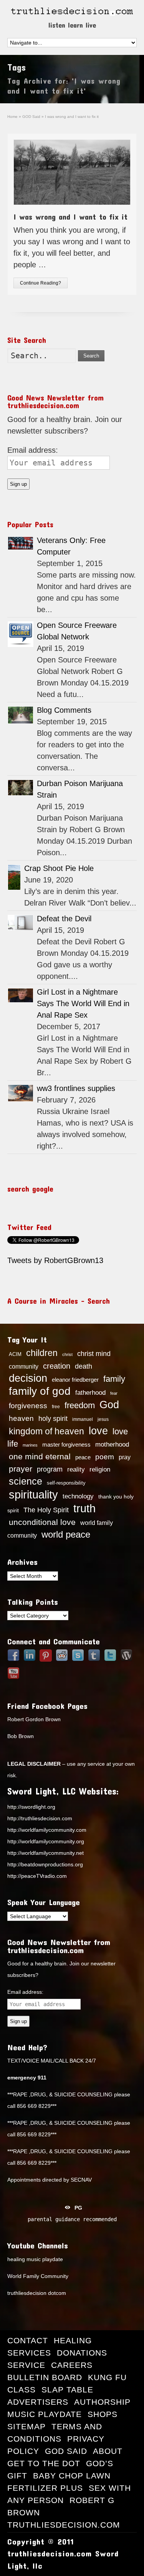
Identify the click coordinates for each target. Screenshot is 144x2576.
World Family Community (38, 2276)
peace (83, 1457)
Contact (28, 2340)
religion (100, 1469)
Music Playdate (45, 2414)
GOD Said (66, 2451)
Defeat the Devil (64, 919)
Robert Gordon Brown (34, 1719)
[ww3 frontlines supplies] (21, 1093)
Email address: (33, 450)
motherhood (112, 1444)
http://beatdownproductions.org (45, 1864)
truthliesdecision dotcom (37, 2293)
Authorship (102, 2402)
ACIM (15, 1354)
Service (26, 2365)
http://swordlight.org (31, 1807)
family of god (40, 1391)
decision (28, 1378)
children (42, 1353)
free (56, 1407)
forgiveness (28, 1406)
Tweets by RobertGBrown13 (55, 1260)
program (50, 1469)
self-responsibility (66, 1483)
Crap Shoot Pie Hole (59, 868)
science (26, 1481)
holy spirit (53, 1419)
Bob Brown (21, 1736)
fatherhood (90, 1392)
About (108, 2451)
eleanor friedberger (75, 1380)
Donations (82, 2353)
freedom (80, 1405)
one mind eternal (40, 1456)
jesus (103, 1419)
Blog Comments (64, 710)
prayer (21, 1469)
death (84, 1366)
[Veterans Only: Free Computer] (21, 543)
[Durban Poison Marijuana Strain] (21, 788)
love (98, 1431)
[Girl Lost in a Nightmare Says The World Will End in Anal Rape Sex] (21, 996)
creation (57, 1366)
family (114, 1379)
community (24, 1366)
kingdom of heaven (46, 1431)
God (109, 1405)
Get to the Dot (44, 2463)
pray (125, 1457)
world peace (66, 1535)
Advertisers (38, 2402)
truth (84, 1508)
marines (30, 1445)
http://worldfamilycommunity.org (46, 1841)
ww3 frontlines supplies (76, 1088)
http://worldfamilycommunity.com (47, 1830)
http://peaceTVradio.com (37, 1876)
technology (78, 1496)
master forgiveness (66, 1445)
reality (76, 1469)
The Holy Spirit (46, 1510)
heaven (21, 1418)
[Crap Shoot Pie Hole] (14, 877)
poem (105, 1457)
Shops (103, 2414)
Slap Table (67, 2390)
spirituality (33, 1495)
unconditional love (42, 1522)
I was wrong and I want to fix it (70, 217)
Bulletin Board (45, 2377)
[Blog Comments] (21, 715)
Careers (72, 2365)
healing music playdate (35, 2259)
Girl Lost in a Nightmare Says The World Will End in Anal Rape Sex (83, 1003)
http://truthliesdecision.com (40, 1818)
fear (114, 1393)
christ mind (94, 1354)
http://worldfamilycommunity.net (46, 1853)
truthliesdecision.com (64, 2525)
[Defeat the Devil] (21, 923)
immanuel (83, 1419)
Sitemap (26, 2426)
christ (67, 1354)
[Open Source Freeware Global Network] (21, 634)
